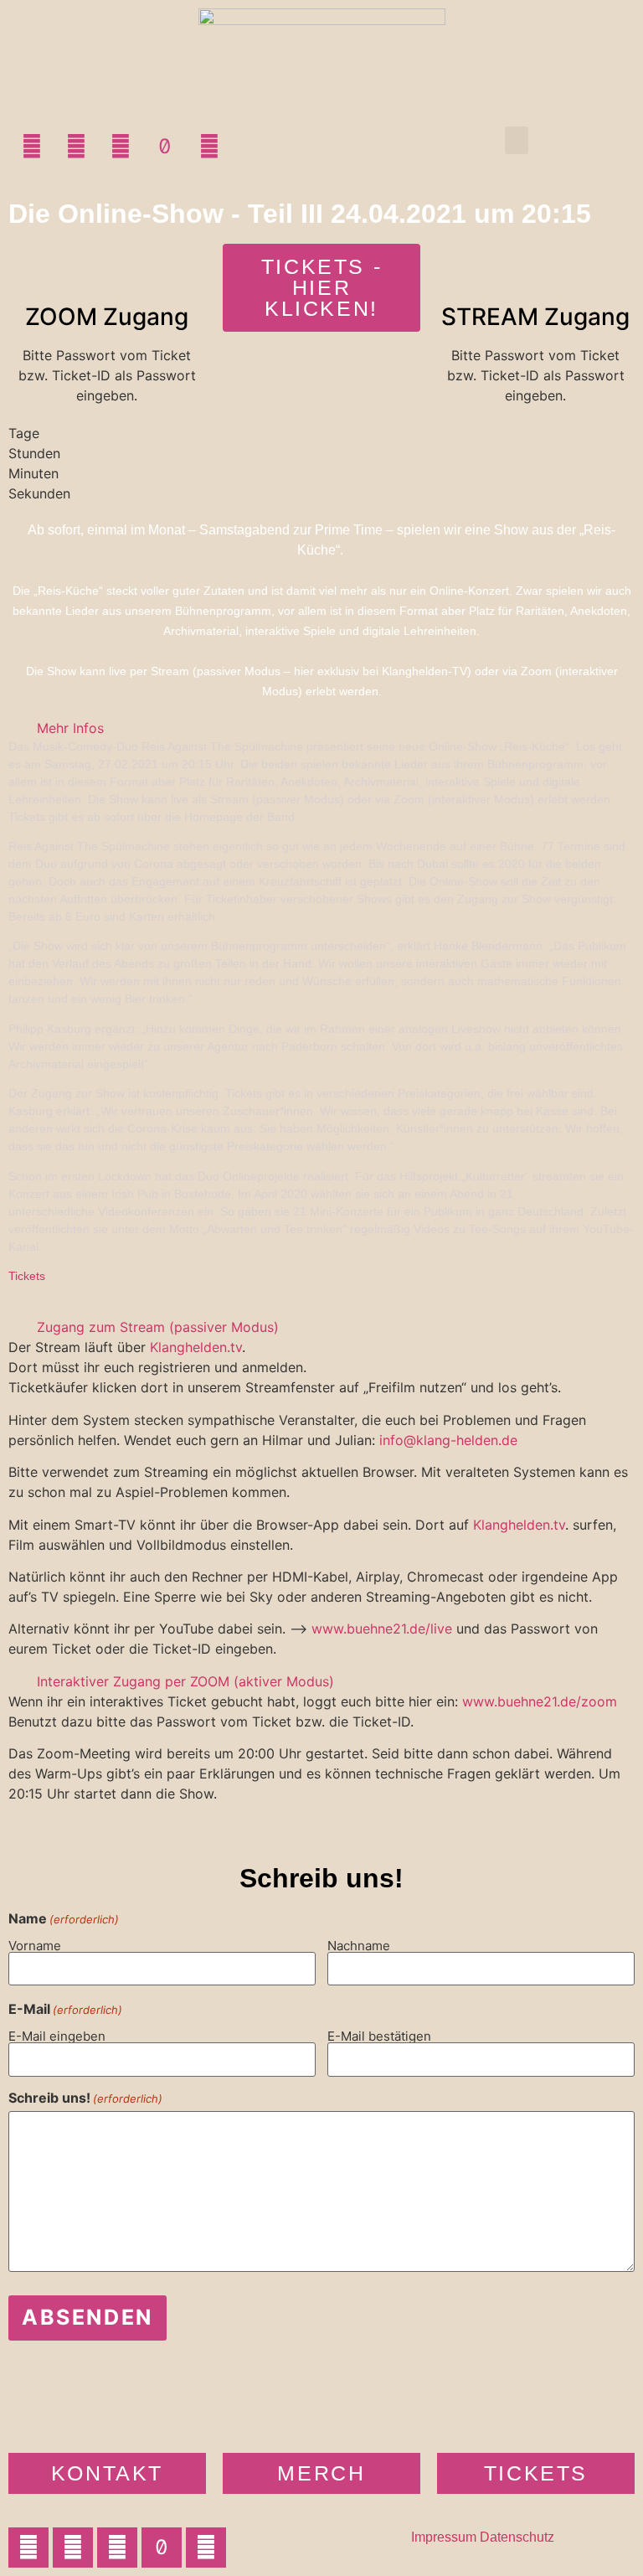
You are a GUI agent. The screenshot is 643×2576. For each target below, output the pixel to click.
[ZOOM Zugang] (107, 265)
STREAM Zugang (535, 317)
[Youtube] (121, 147)
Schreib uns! (85, 2098)
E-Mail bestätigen (379, 2035)
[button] (517, 140)
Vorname (35, 1945)
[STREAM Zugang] (536, 265)
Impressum (444, 2537)
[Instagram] (32, 147)
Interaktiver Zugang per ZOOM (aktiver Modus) (185, 1681)
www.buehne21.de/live (382, 1629)
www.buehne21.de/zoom (540, 1701)
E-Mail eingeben (57, 2035)
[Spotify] (209, 147)
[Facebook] (76, 147)
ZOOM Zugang (107, 317)
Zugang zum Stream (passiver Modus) (158, 1327)
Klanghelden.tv (196, 1347)
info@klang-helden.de (448, 1440)
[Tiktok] (165, 147)
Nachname (359, 1945)
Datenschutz (517, 2537)
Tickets (27, 1276)
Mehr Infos (70, 728)
